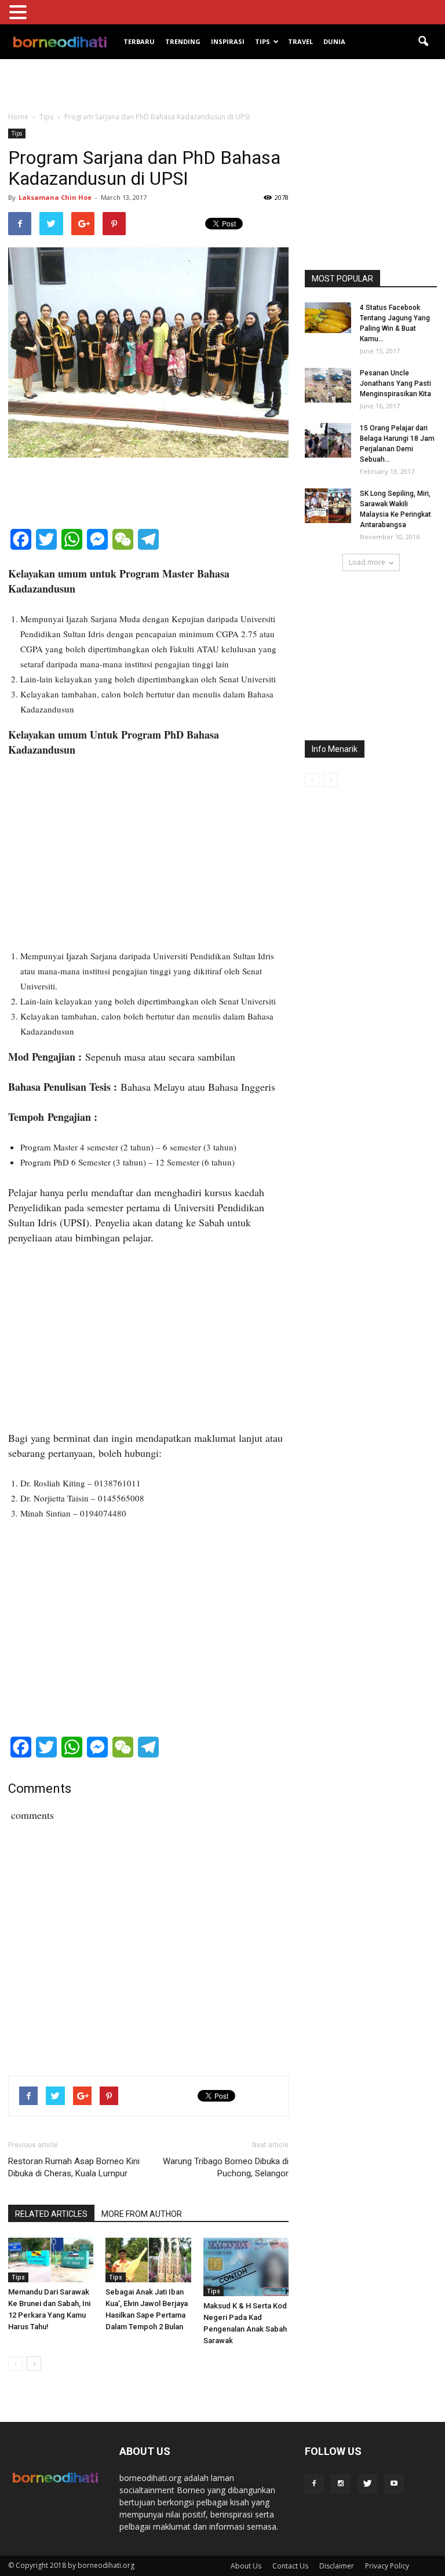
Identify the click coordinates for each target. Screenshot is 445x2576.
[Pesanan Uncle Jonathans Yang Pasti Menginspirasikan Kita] (328, 385)
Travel (300, 41)
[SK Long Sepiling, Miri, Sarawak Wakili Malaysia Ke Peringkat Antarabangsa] (328, 506)
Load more (367, 562)
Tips (262, 41)
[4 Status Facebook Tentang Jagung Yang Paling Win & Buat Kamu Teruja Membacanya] (328, 318)
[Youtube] (394, 2484)
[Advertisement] (222, 85)
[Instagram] (341, 2484)
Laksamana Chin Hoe (55, 197)
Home (18, 117)
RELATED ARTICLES (51, 2214)
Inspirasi (228, 41)
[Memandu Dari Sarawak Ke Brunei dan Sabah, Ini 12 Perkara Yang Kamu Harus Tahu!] (51, 2260)
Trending (183, 41)
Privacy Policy (387, 2566)
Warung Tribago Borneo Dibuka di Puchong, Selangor (226, 2167)
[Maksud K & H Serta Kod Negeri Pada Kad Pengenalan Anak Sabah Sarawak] (246, 2267)
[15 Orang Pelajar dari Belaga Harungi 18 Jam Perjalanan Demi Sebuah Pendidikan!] (328, 440)
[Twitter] (367, 2484)
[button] (423, 42)
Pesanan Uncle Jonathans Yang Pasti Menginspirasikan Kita (395, 383)
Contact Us (290, 2566)
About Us (246, 2566)
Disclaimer (337, 2566)
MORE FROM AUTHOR (142, 2214)
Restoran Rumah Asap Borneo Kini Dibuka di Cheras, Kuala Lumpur (74, 2167)
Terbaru (139, 41)
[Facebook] (314, 2484)
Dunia (334, 41)
